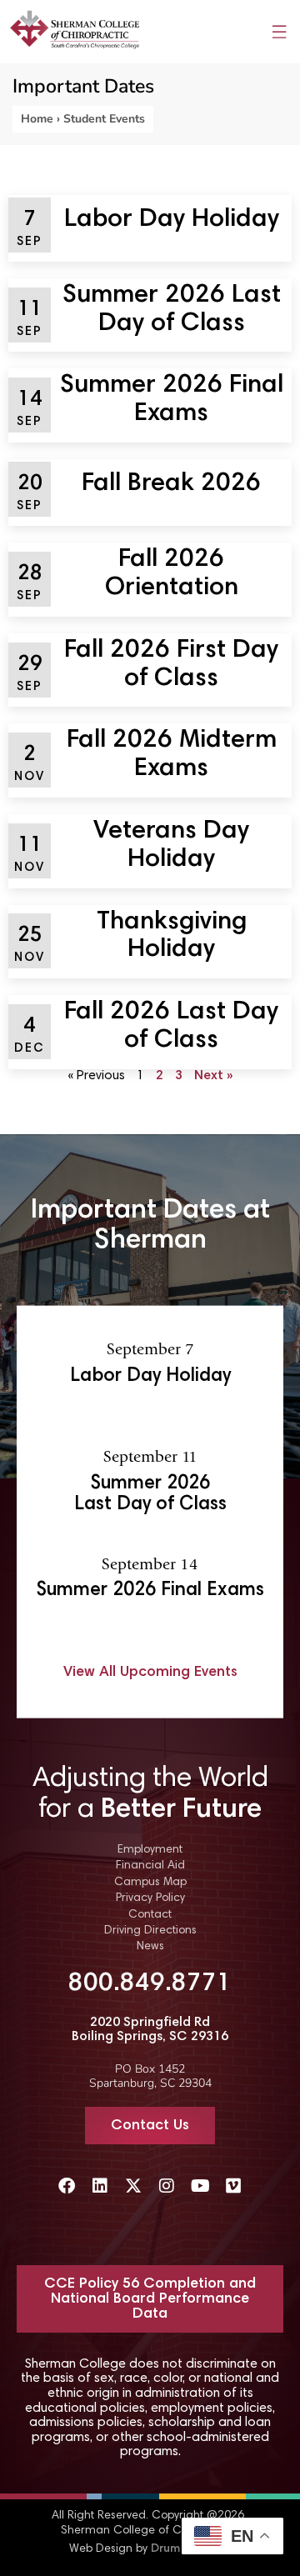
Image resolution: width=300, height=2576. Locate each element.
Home (37, 119)
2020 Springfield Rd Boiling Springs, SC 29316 (150, 2030)
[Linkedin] (100, 2186)
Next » (214, 1076)
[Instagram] (167, 2186)
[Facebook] (67, 2186)
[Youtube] (200, 2186)
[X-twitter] (133, 2186)
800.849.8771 (150, 1984)
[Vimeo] (233, 2186)
